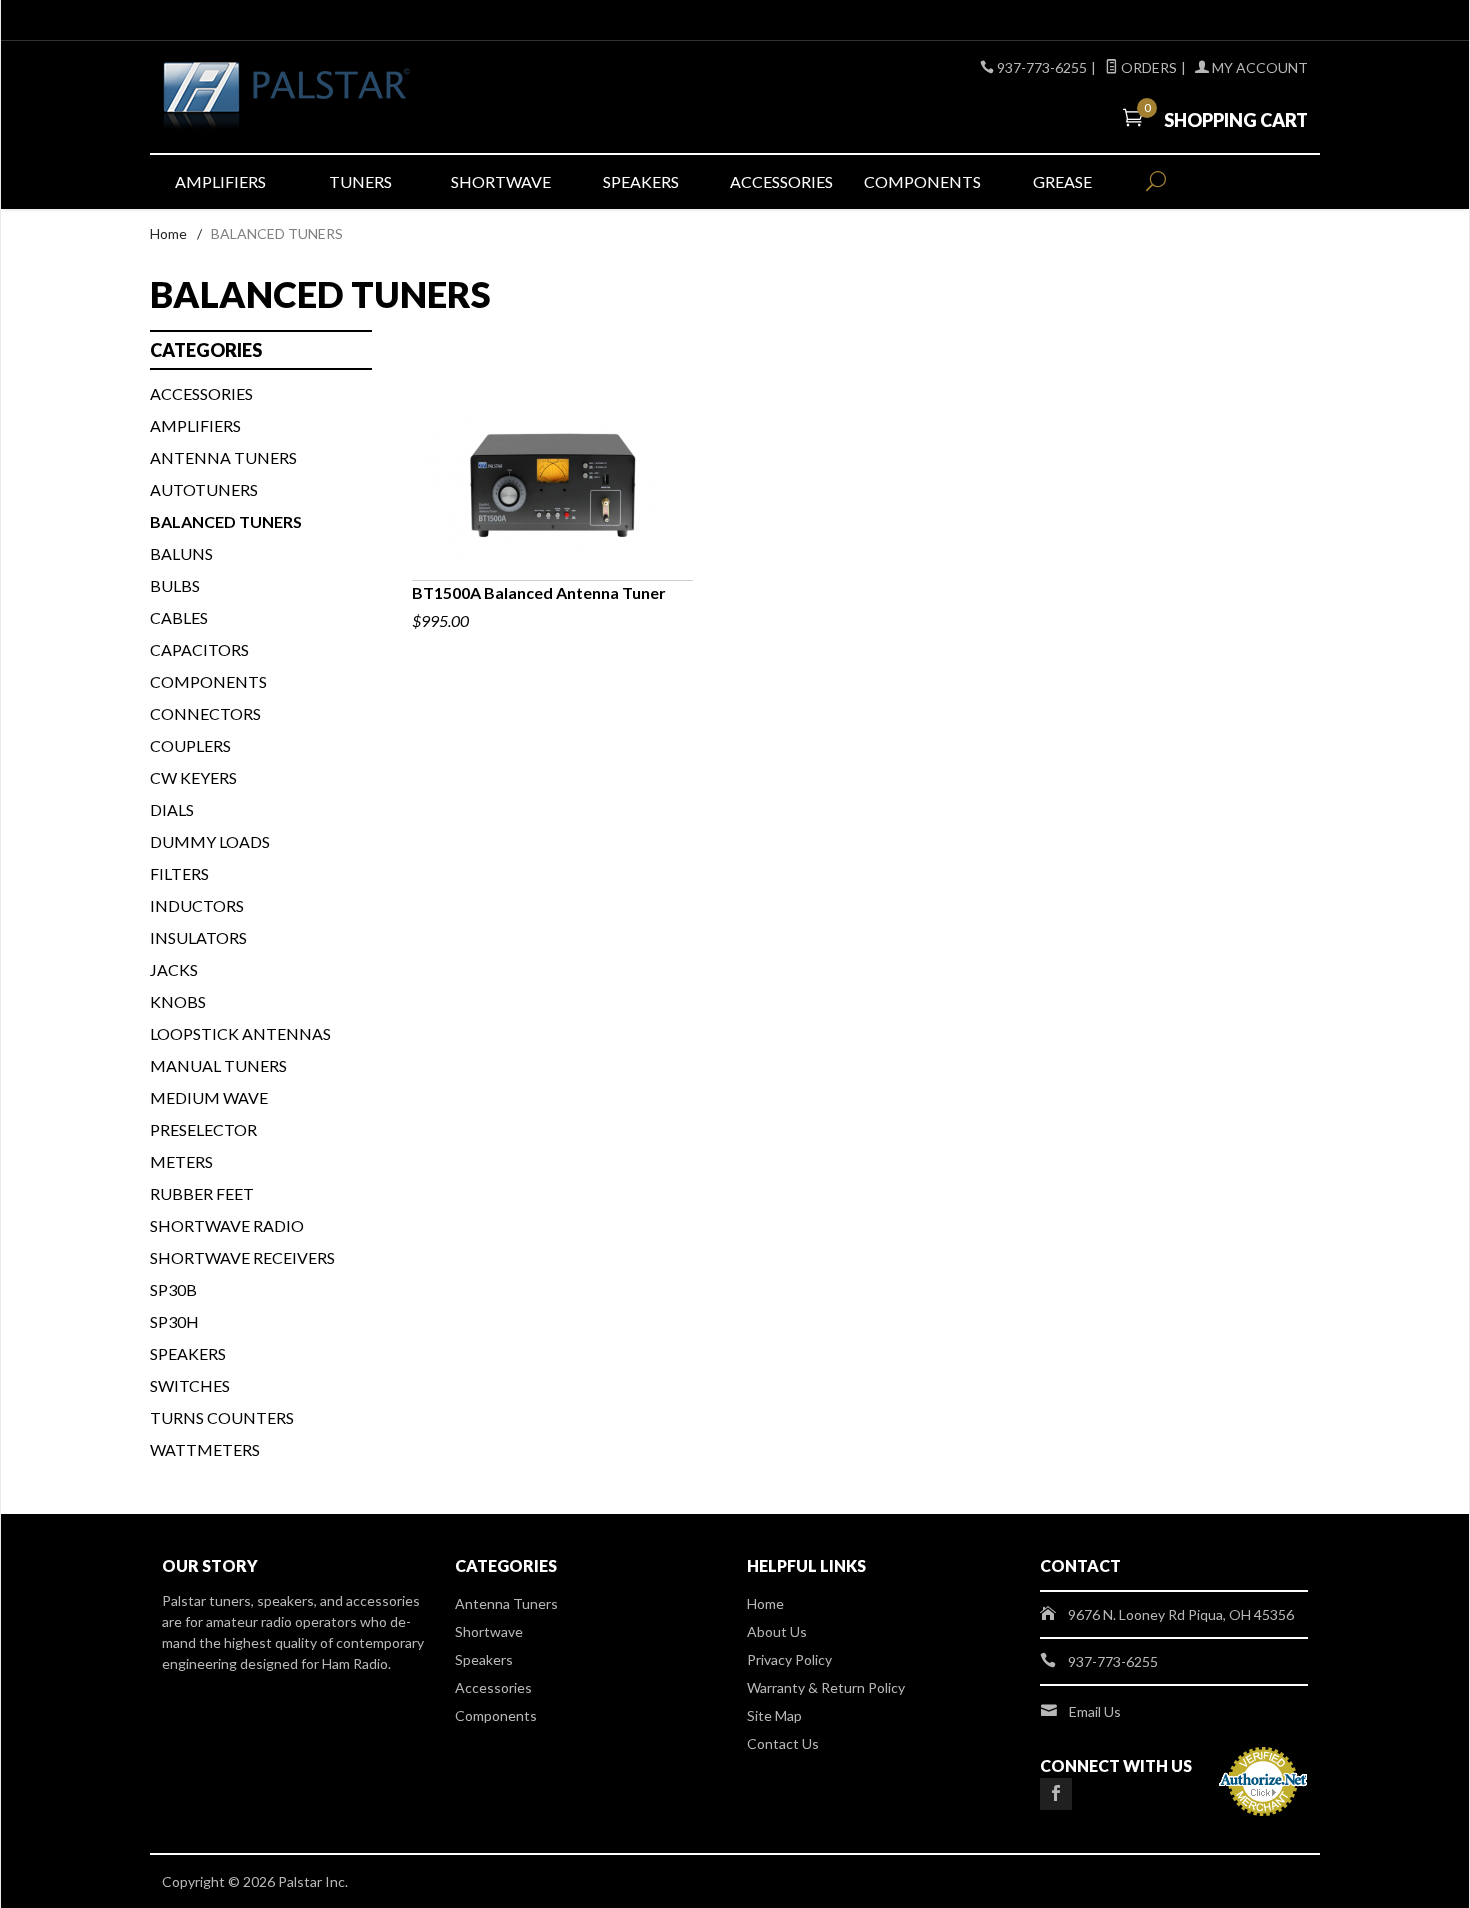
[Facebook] (1056, 1794)
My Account (1258, 67)
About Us (777, 1631)
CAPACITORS (199, 649)
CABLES (179, 617)
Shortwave (501, 181)
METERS (181, 1161)
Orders (1147, 67)
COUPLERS (190, 745)
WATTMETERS (205, 1449)
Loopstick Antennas (240, 1033)
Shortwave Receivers (242, 1257)
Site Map (774, 1715)
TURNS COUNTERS (222, 1417)
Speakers (641, 181)
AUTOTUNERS (204, 489)
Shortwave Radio (227, 1225)
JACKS (174, 969)
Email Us (1095, 1711)
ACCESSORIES (201, 393)
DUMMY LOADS (210, 841)
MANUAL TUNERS (218, 1065)
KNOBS (178, 1001)
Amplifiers (220, 181)
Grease (1062, 181)
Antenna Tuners (223, 457)
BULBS (175, 585)
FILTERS (179, 873)
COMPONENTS (208, 681)
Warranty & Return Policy (826, 1687)
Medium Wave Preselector (209, 1113)
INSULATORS (198, 937)
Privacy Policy (789, 1659)
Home (168, 233)
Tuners (360, 181)
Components (922, 181)
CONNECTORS (205, 713)
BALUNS (181, 553)
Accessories (781, 181)
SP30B (173, 1289)
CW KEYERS (193, 777)
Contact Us (783, 1743)
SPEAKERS (188, 1353)
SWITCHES (190, 1385)
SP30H (174, 1321)
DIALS (172, 809)
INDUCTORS (197, 905)
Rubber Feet (202, 1193)
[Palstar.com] (345, 97)
